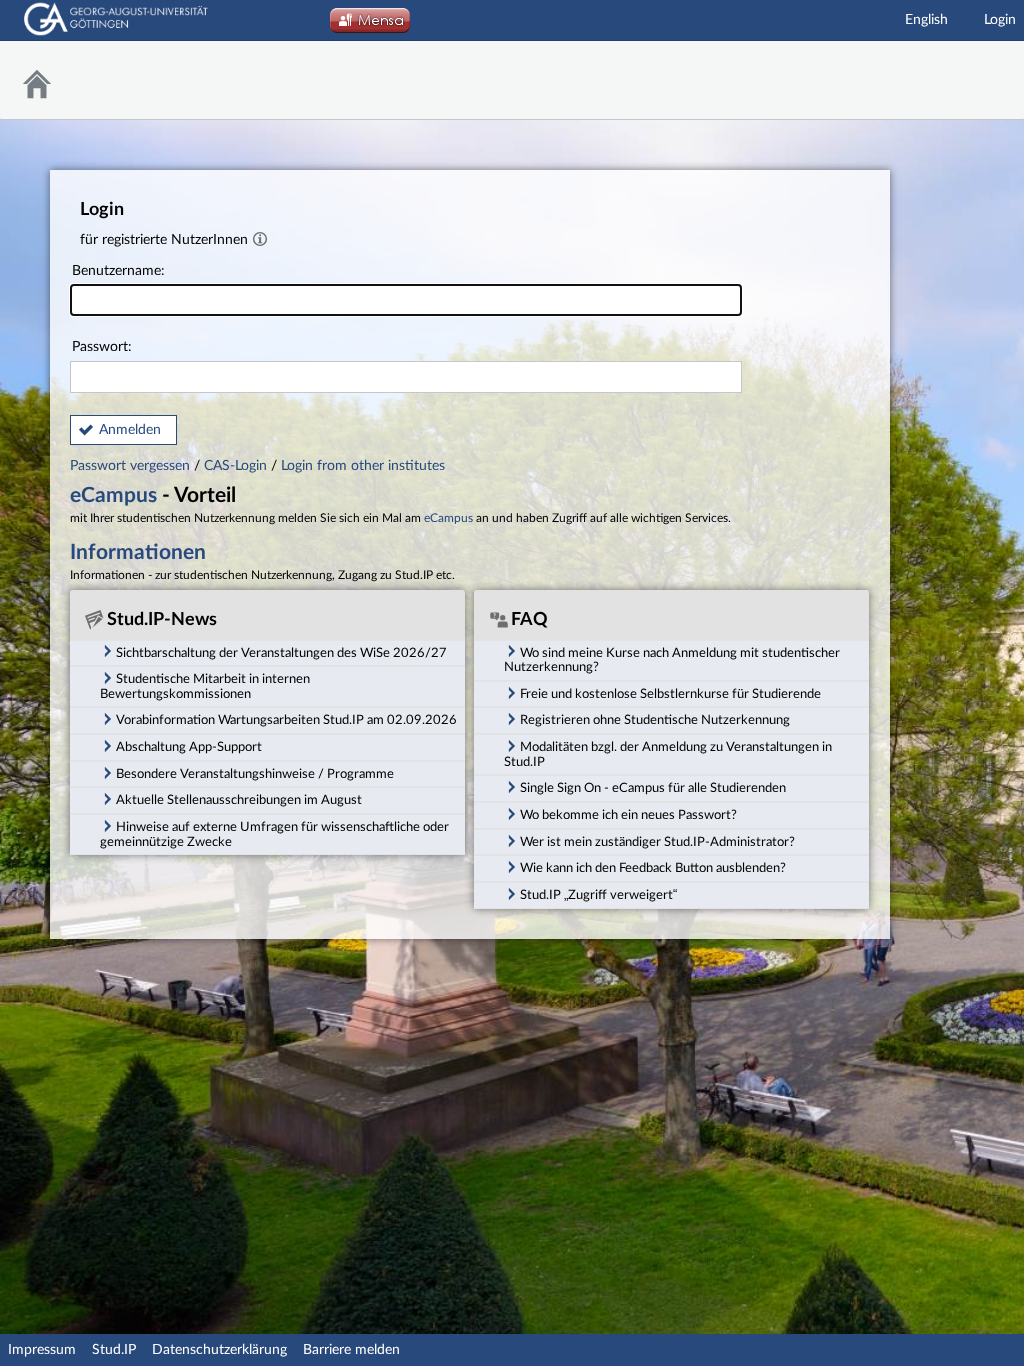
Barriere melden (351, 1350)
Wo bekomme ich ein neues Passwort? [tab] (628, 815)
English (926, 20)
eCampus (113, 495)
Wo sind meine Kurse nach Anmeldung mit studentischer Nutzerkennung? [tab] (672, 660)
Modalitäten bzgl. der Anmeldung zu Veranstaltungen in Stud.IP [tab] (668, 754)
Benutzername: (118, 271)
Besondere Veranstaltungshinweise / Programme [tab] (255, 774)
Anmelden (130, 430)
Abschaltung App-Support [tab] (189, 747)
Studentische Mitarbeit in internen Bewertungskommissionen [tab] (205, 686)
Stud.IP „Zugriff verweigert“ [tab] (598, 895)
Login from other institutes (363, 466)
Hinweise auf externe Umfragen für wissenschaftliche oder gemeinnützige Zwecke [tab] (274, 834)
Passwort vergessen (132, 466)
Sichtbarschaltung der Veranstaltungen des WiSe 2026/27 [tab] (281, 653)
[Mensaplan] (370, 26)
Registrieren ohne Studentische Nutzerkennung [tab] (655, 720)
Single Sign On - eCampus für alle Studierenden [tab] (653, 788)
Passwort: (102, 347)
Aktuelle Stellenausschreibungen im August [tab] (239, 800)
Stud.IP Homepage (959, 80)
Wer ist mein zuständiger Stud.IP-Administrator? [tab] (657, 842)
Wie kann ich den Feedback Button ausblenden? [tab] (653, 868)
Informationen (138, 552)
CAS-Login (235, 466)
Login (1000, 20)
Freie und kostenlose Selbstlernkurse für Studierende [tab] (670, 694)
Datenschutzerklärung (219, 1350)
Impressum (42, 1350)
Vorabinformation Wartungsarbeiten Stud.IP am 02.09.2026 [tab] (286, 720)
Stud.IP (114, 1350)
